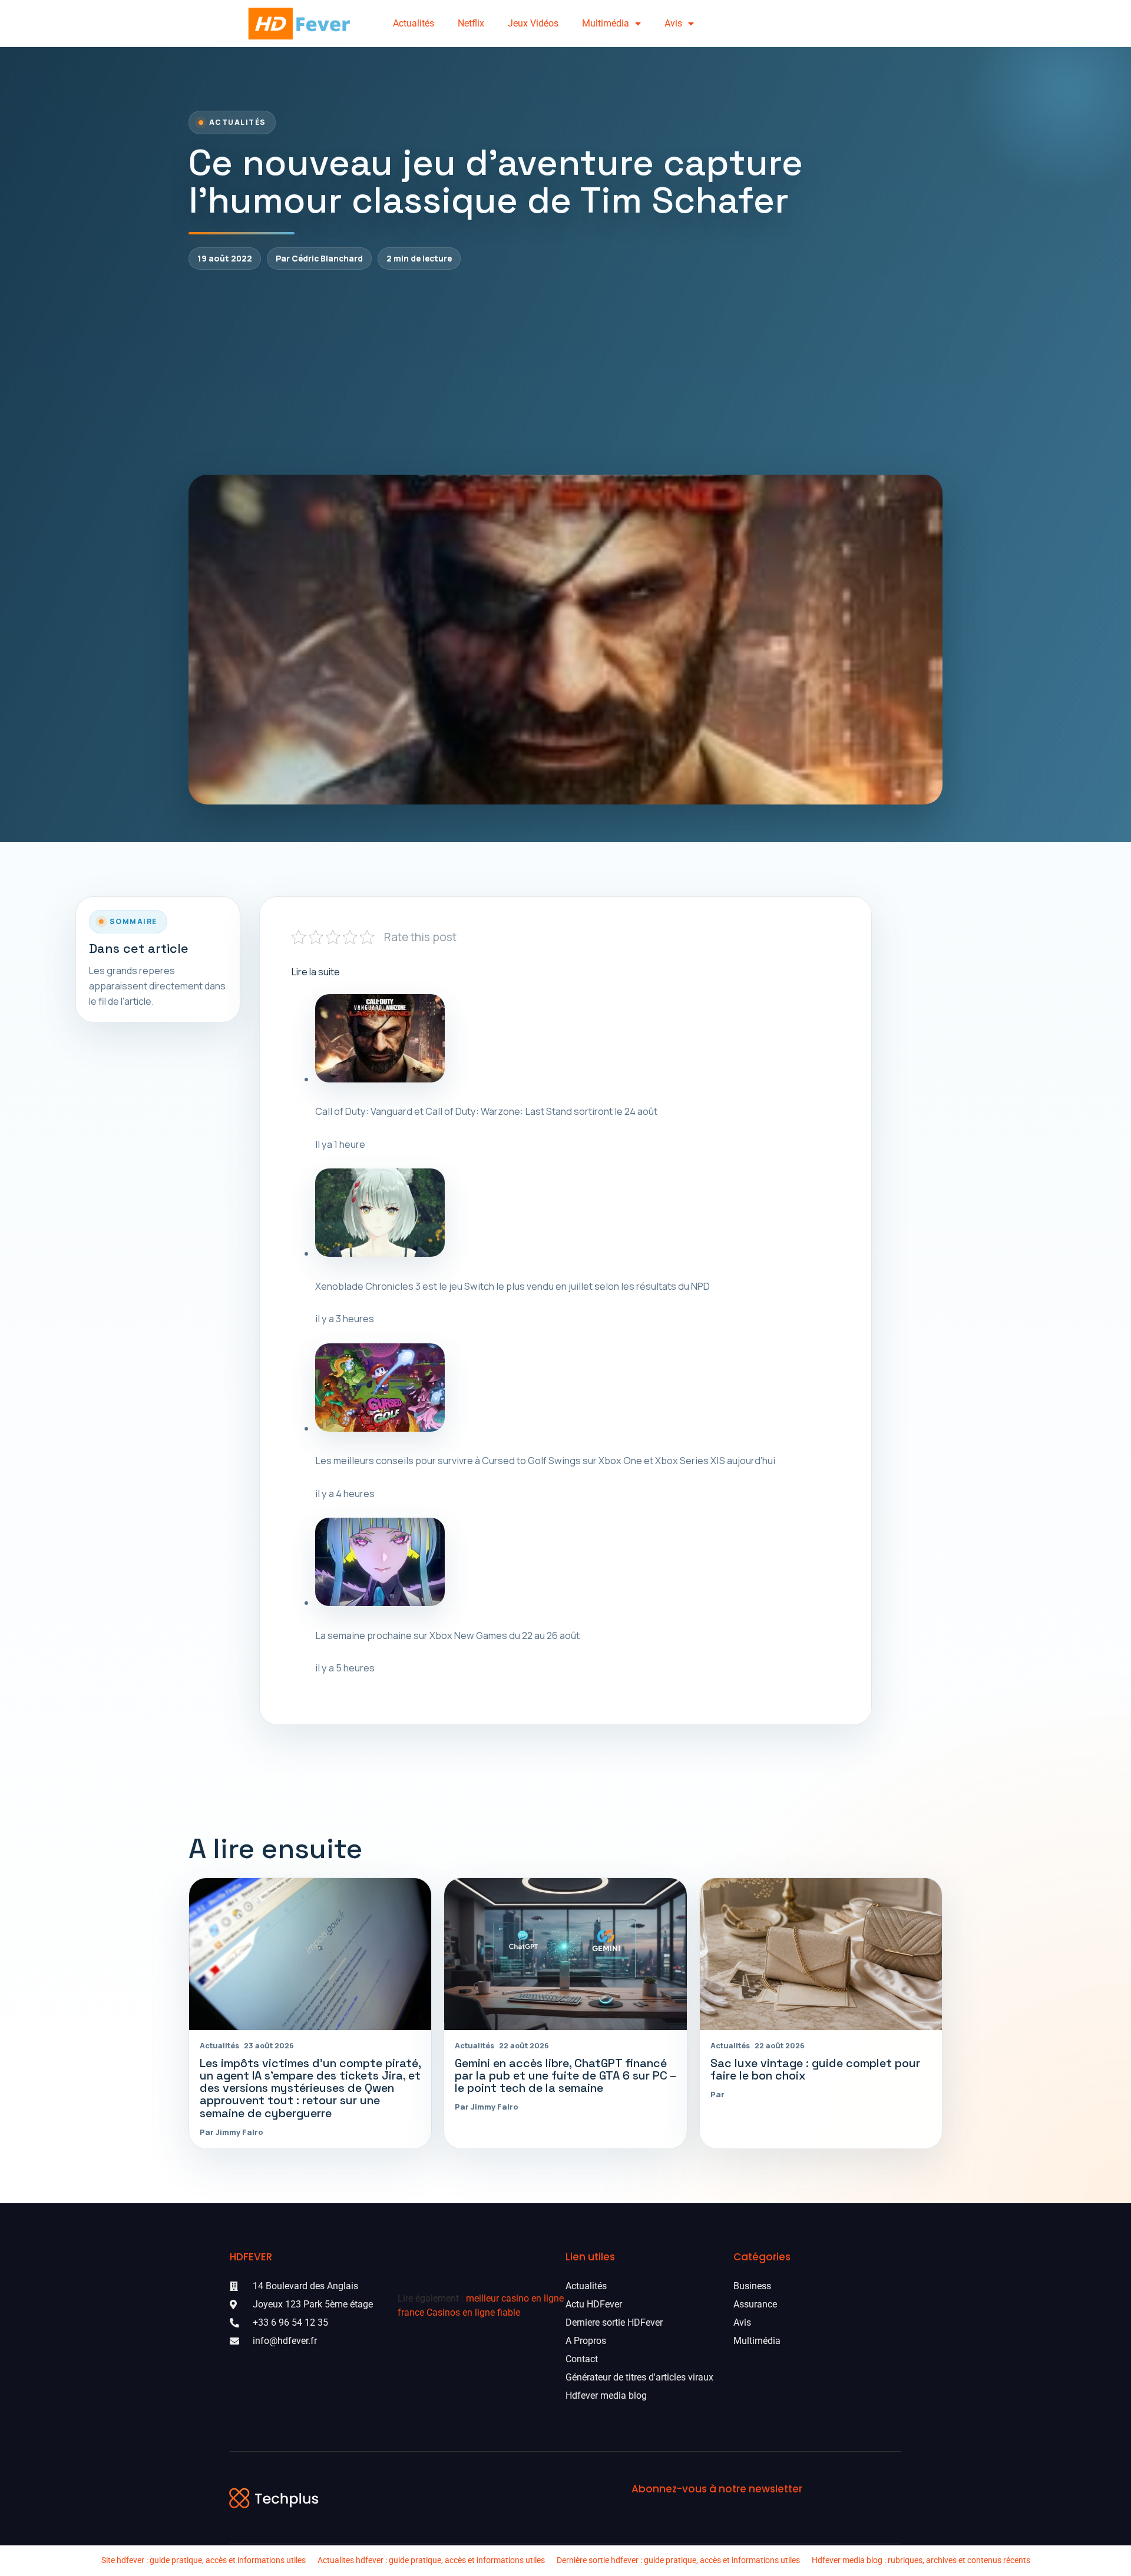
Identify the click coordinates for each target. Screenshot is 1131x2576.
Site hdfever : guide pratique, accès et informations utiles (204, 2560)
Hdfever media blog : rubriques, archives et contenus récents (921, 2560)
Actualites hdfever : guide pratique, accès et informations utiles (431, 2560)
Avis (673, 23)
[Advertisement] (565, 372)
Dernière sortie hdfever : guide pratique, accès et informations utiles (678, 2560)
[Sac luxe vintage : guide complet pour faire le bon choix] (821, 1954)
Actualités (414, 23)
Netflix (471, 23)
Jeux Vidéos (533, 23)
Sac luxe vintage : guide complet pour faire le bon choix (815, 2070)
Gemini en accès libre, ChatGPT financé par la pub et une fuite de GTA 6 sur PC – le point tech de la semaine (565, 2076)
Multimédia (606, 23)
